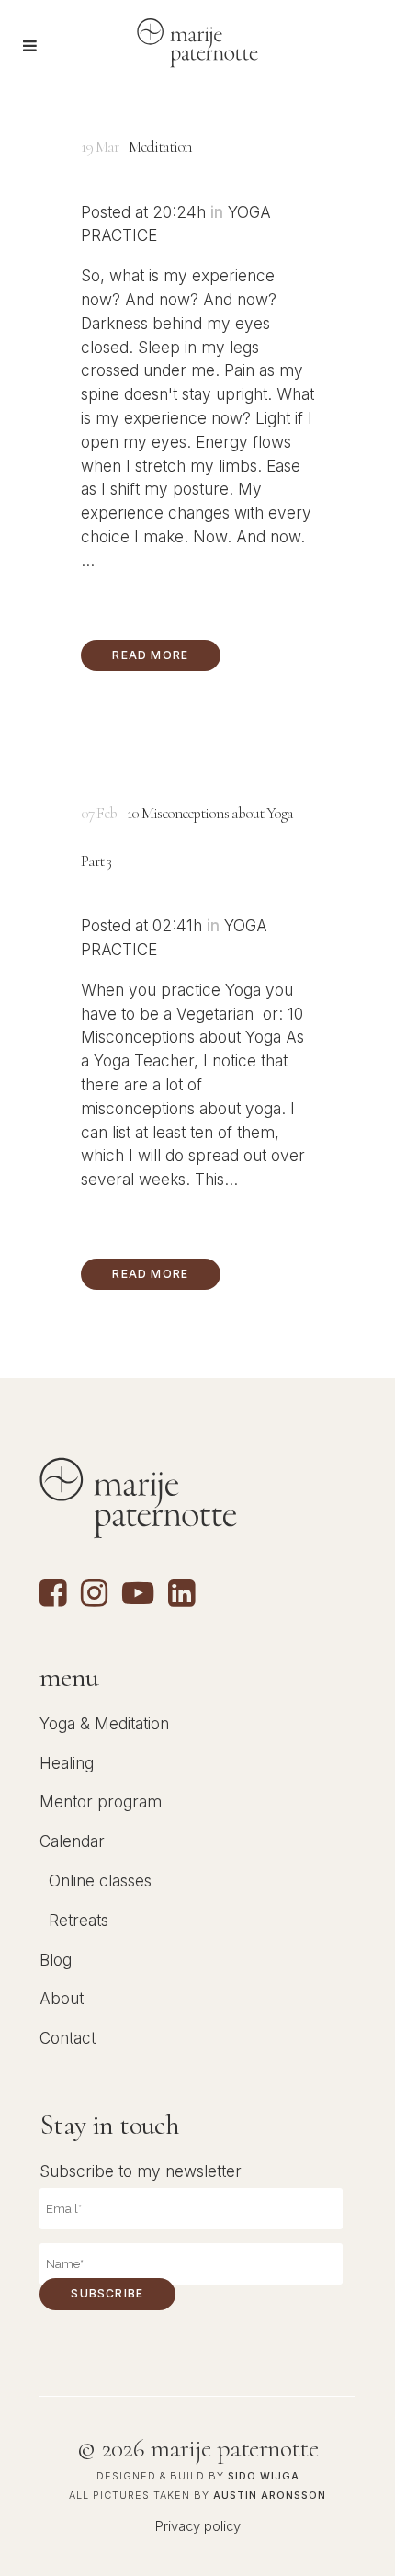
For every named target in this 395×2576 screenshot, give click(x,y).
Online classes (100, 1881)
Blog (56, 1960)
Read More (150, 655)
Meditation (161, 147)
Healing (67, 1763)
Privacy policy (198, 2526)
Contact (68, 2038)
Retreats (79, 1920)
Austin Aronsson (270, 2496)
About (62, 1998)
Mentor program (101, 1801)
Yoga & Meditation (104, 1723)
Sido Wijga (264, 2476)
